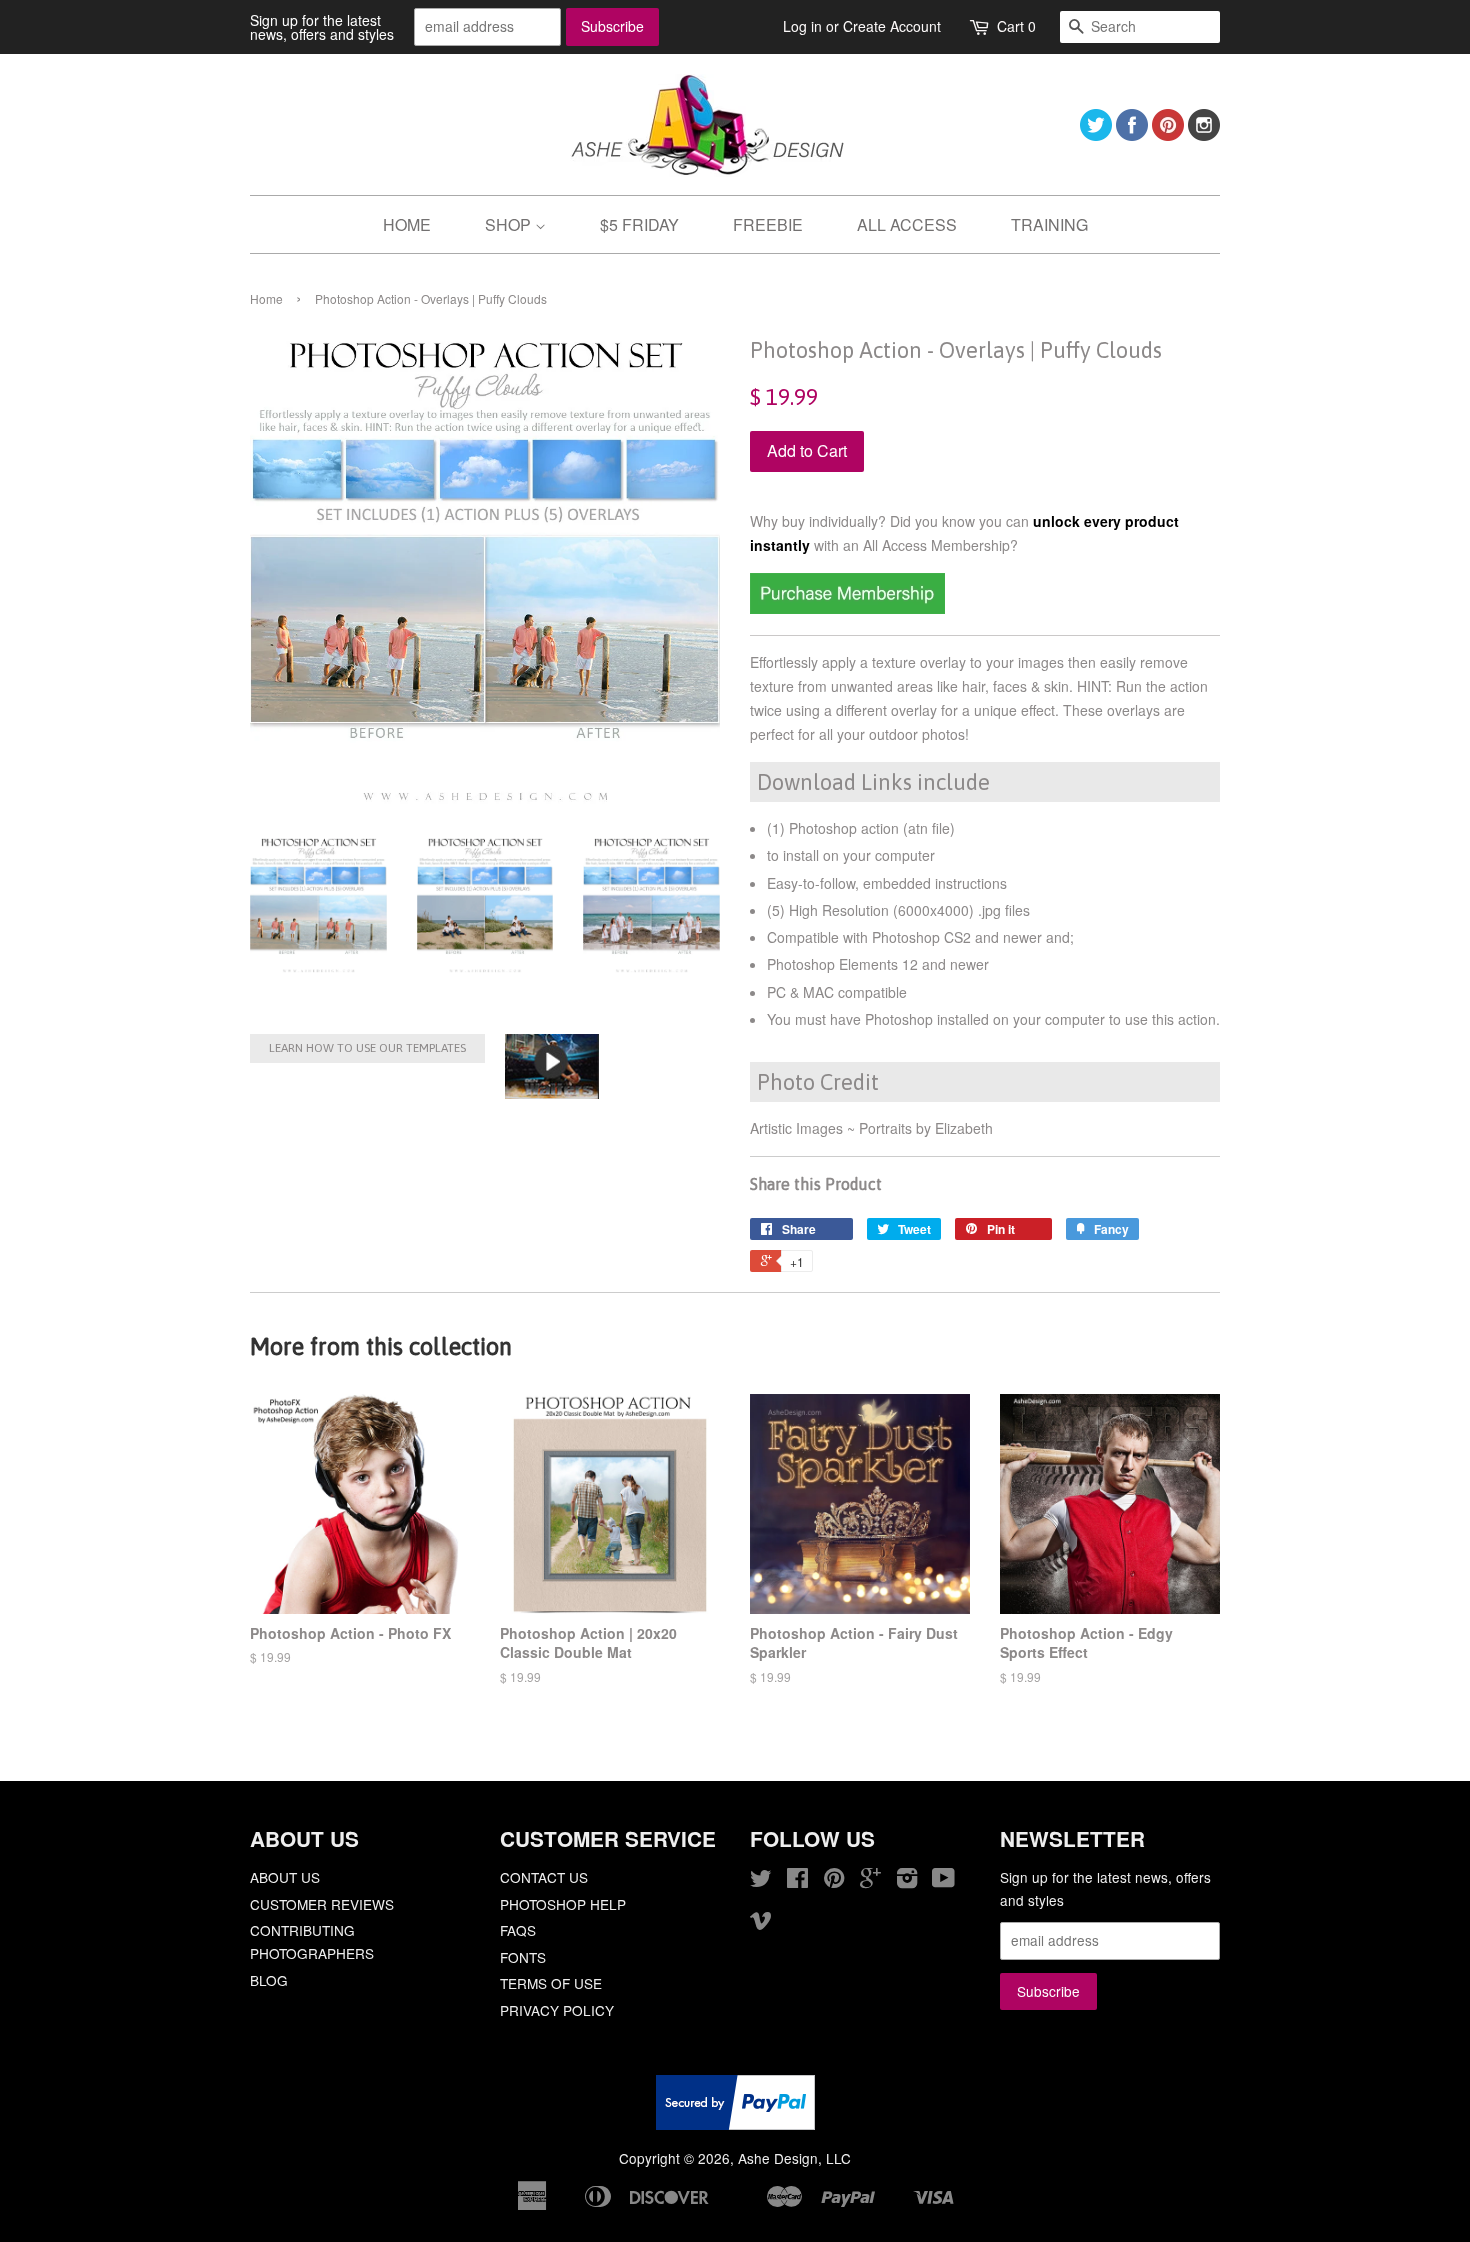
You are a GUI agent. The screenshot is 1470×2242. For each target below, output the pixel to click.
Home (266, 298)
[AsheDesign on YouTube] (943, 1881)
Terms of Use (551, 1983)
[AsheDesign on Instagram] (1204, 134)
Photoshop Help (563, 1904)
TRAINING (1049, 224)
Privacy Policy (557, 2010)
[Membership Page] (847, 608)
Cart (1016, 26)
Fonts (523, 1957)
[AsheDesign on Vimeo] (761, 1923)
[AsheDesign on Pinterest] (1168, 134)
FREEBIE (768, 224)
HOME (407, 224)
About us (285, 1877)
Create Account (892, 26)
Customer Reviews (322, 1904)
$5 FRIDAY (639, 224)
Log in (802, 26)
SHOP (510, 224)
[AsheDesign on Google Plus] (870, 1881)
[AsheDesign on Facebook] (1132, 134)
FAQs (518, 1930)
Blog (269, 1980)
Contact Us (544, 1877)
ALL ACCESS (907, 224)
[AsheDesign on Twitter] (1096, 134)
